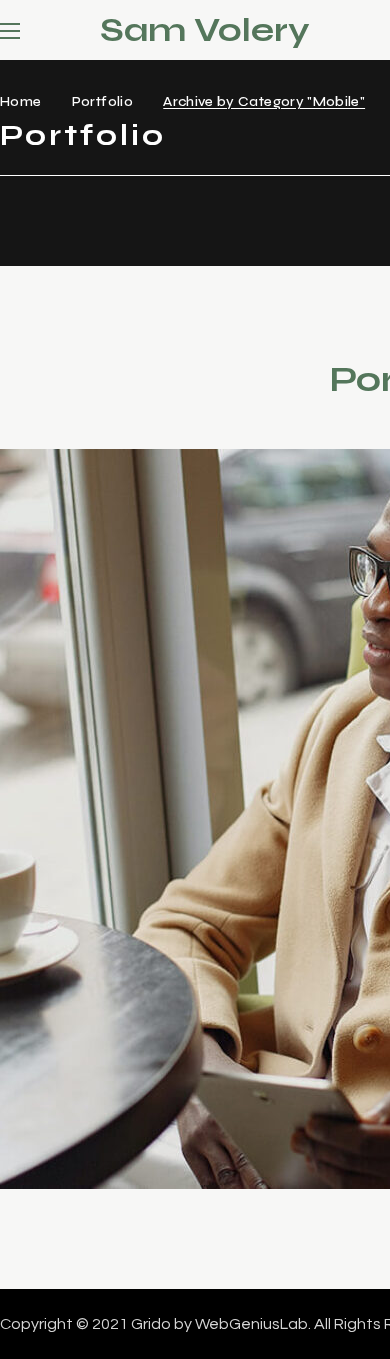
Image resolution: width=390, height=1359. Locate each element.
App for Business (177, 1041)
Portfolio (102, 101)
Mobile (83, 1093)
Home (20, 101)
